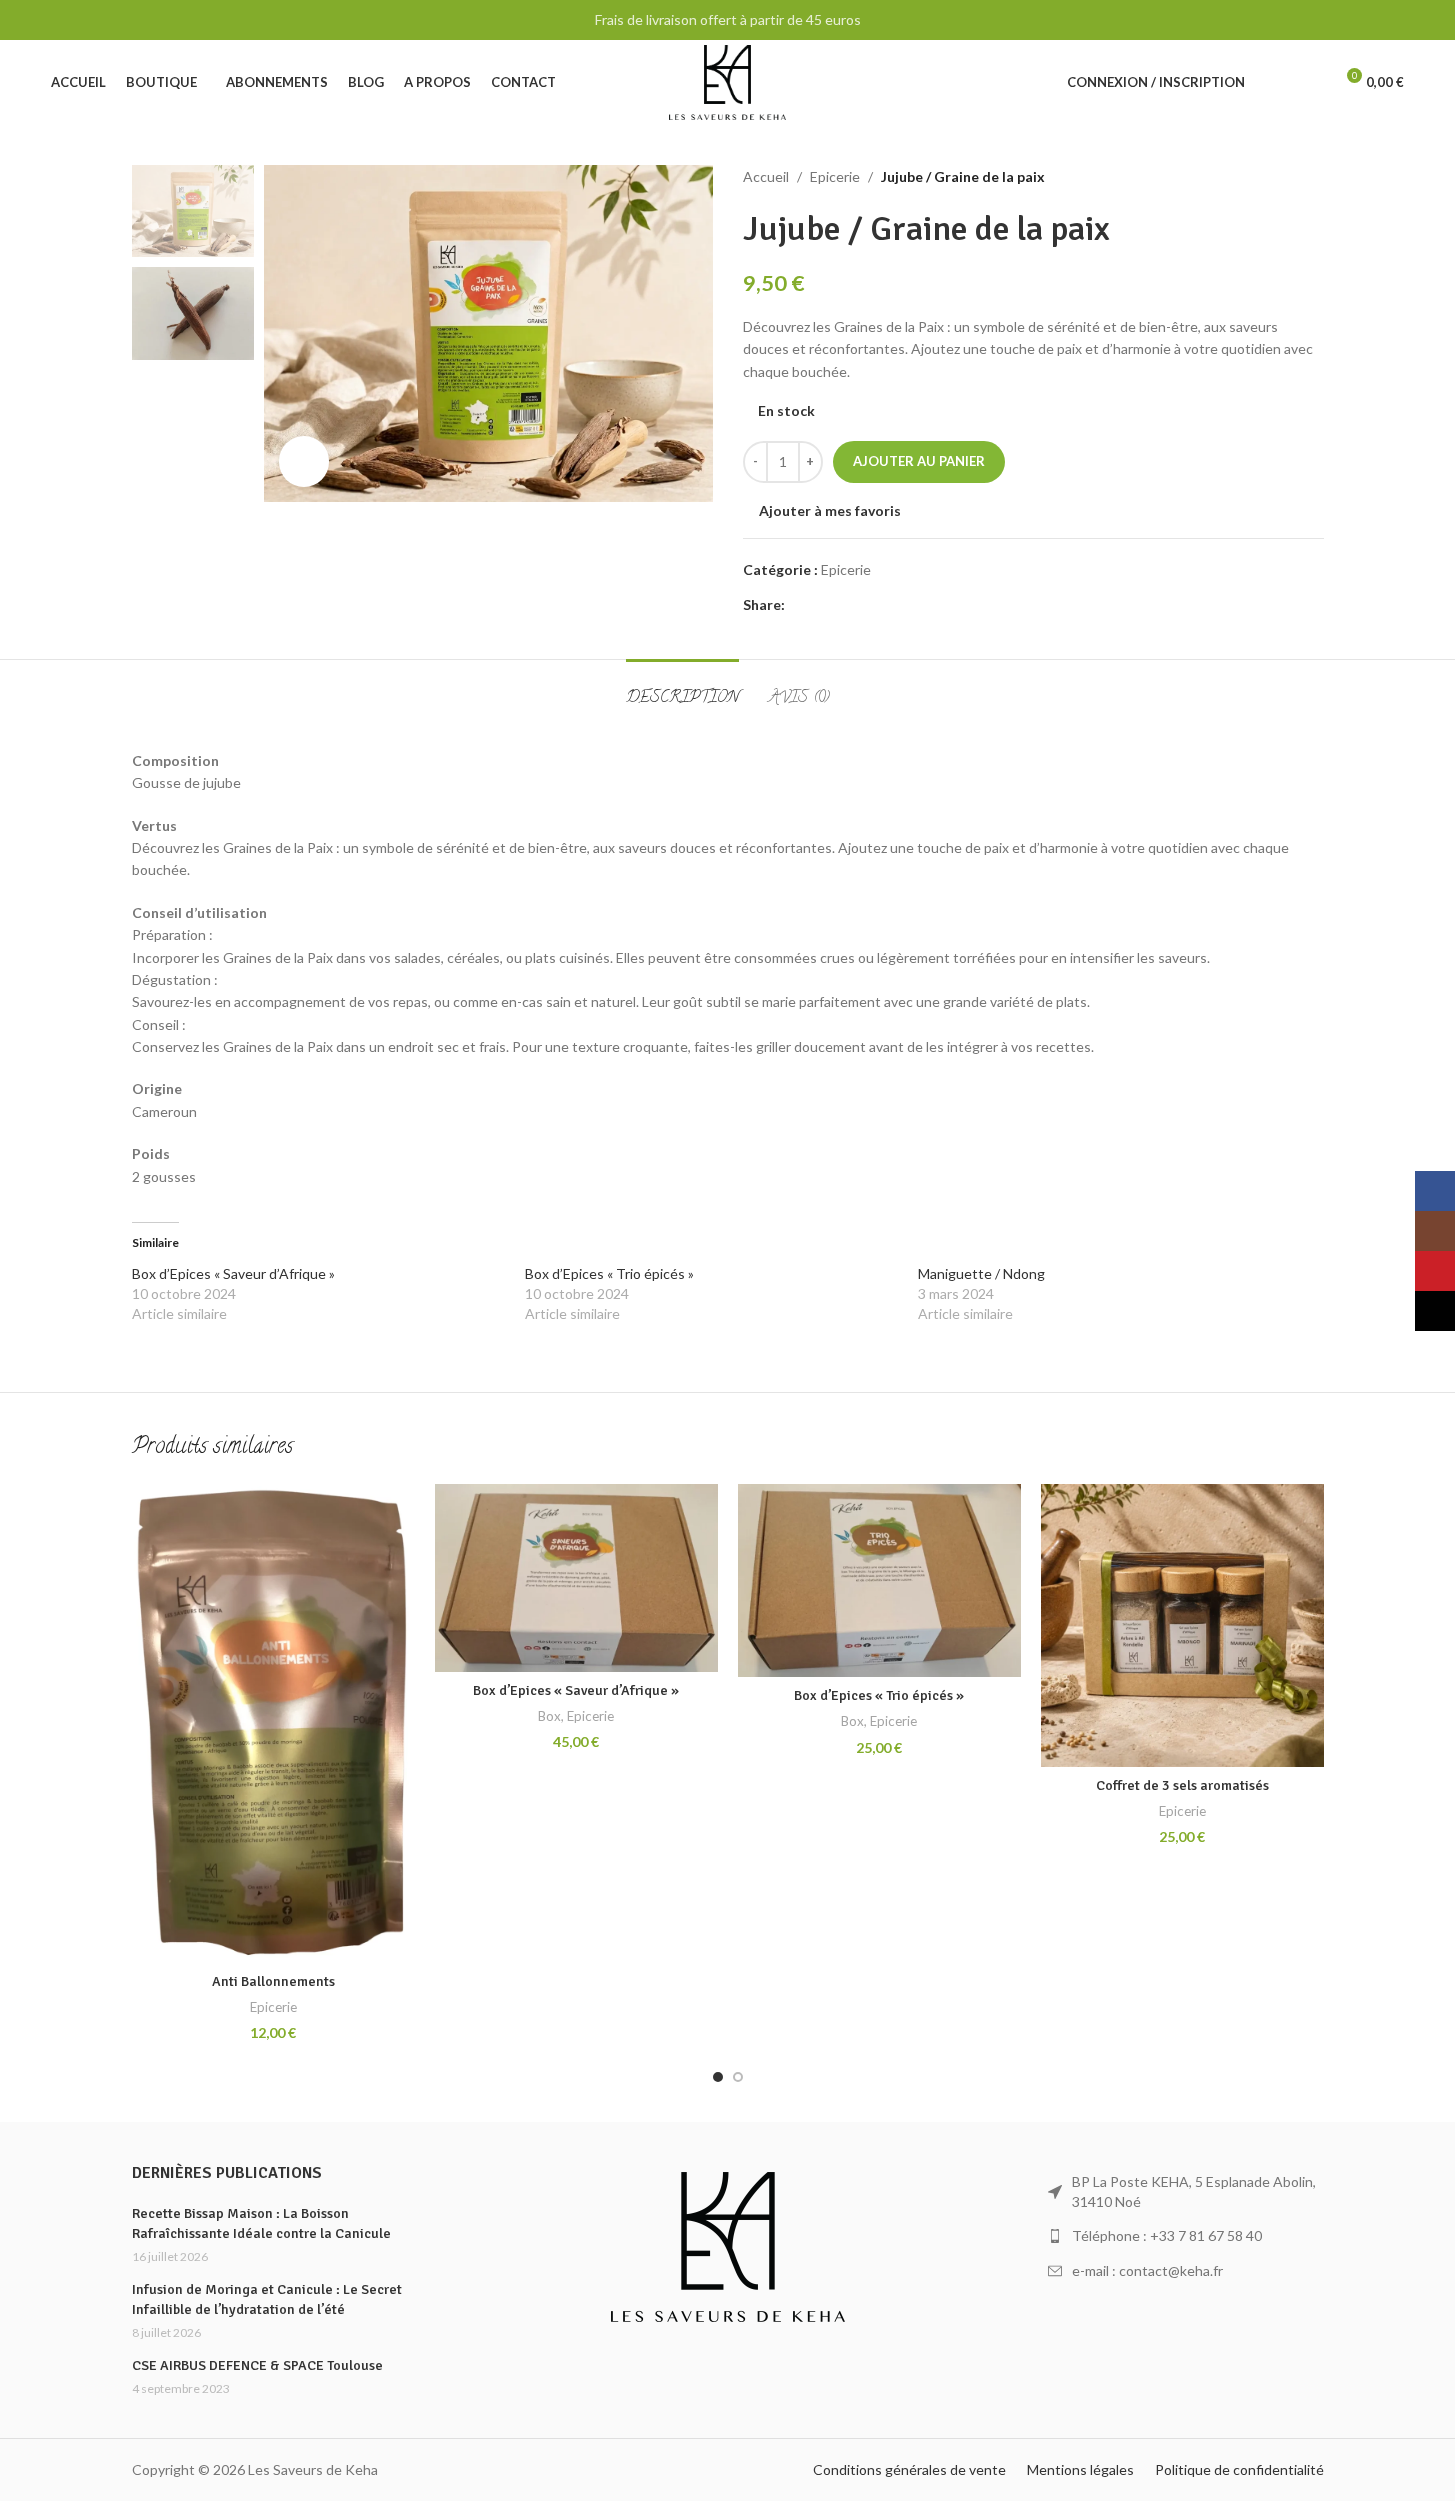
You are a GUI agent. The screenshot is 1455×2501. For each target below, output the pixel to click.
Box (549, 1716)
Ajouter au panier (919, 461)
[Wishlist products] (1309, 83)
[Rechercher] (1273, 83)
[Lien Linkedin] (869, 605)
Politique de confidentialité (1239, 2469)
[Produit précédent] (1264, 177)
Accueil (766, 176)
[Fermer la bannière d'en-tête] (1430, 20)
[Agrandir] (304, 461)
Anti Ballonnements (273, 1981)
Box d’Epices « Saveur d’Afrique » (233, 1273)
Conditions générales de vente (909, 2469)
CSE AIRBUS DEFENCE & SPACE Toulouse (257, 2365)
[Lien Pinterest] (845, 605)
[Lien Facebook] (797, 605)
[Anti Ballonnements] (273, 1723)
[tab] (682, 689)
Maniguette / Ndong (981, 1273)
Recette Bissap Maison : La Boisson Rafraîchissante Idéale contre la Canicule (261, 2223)
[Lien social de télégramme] (893, 605)
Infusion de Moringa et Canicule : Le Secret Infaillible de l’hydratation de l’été (267, 2299)
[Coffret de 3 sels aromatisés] (1182, 1625)
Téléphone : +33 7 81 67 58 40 (1167, 2235)
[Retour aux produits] (1288, 177)
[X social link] (821, 605)
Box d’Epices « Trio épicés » (609, 1273)
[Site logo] (727, 80)
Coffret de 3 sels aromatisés (1182, 1785)
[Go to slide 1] (718, 2077)
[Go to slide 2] (738, 2077)
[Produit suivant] (1312, 177)
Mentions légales (1080, 2469)
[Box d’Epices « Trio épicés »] (879, 1580)
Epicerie (835, 176)
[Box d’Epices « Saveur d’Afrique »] (576, 1578)
